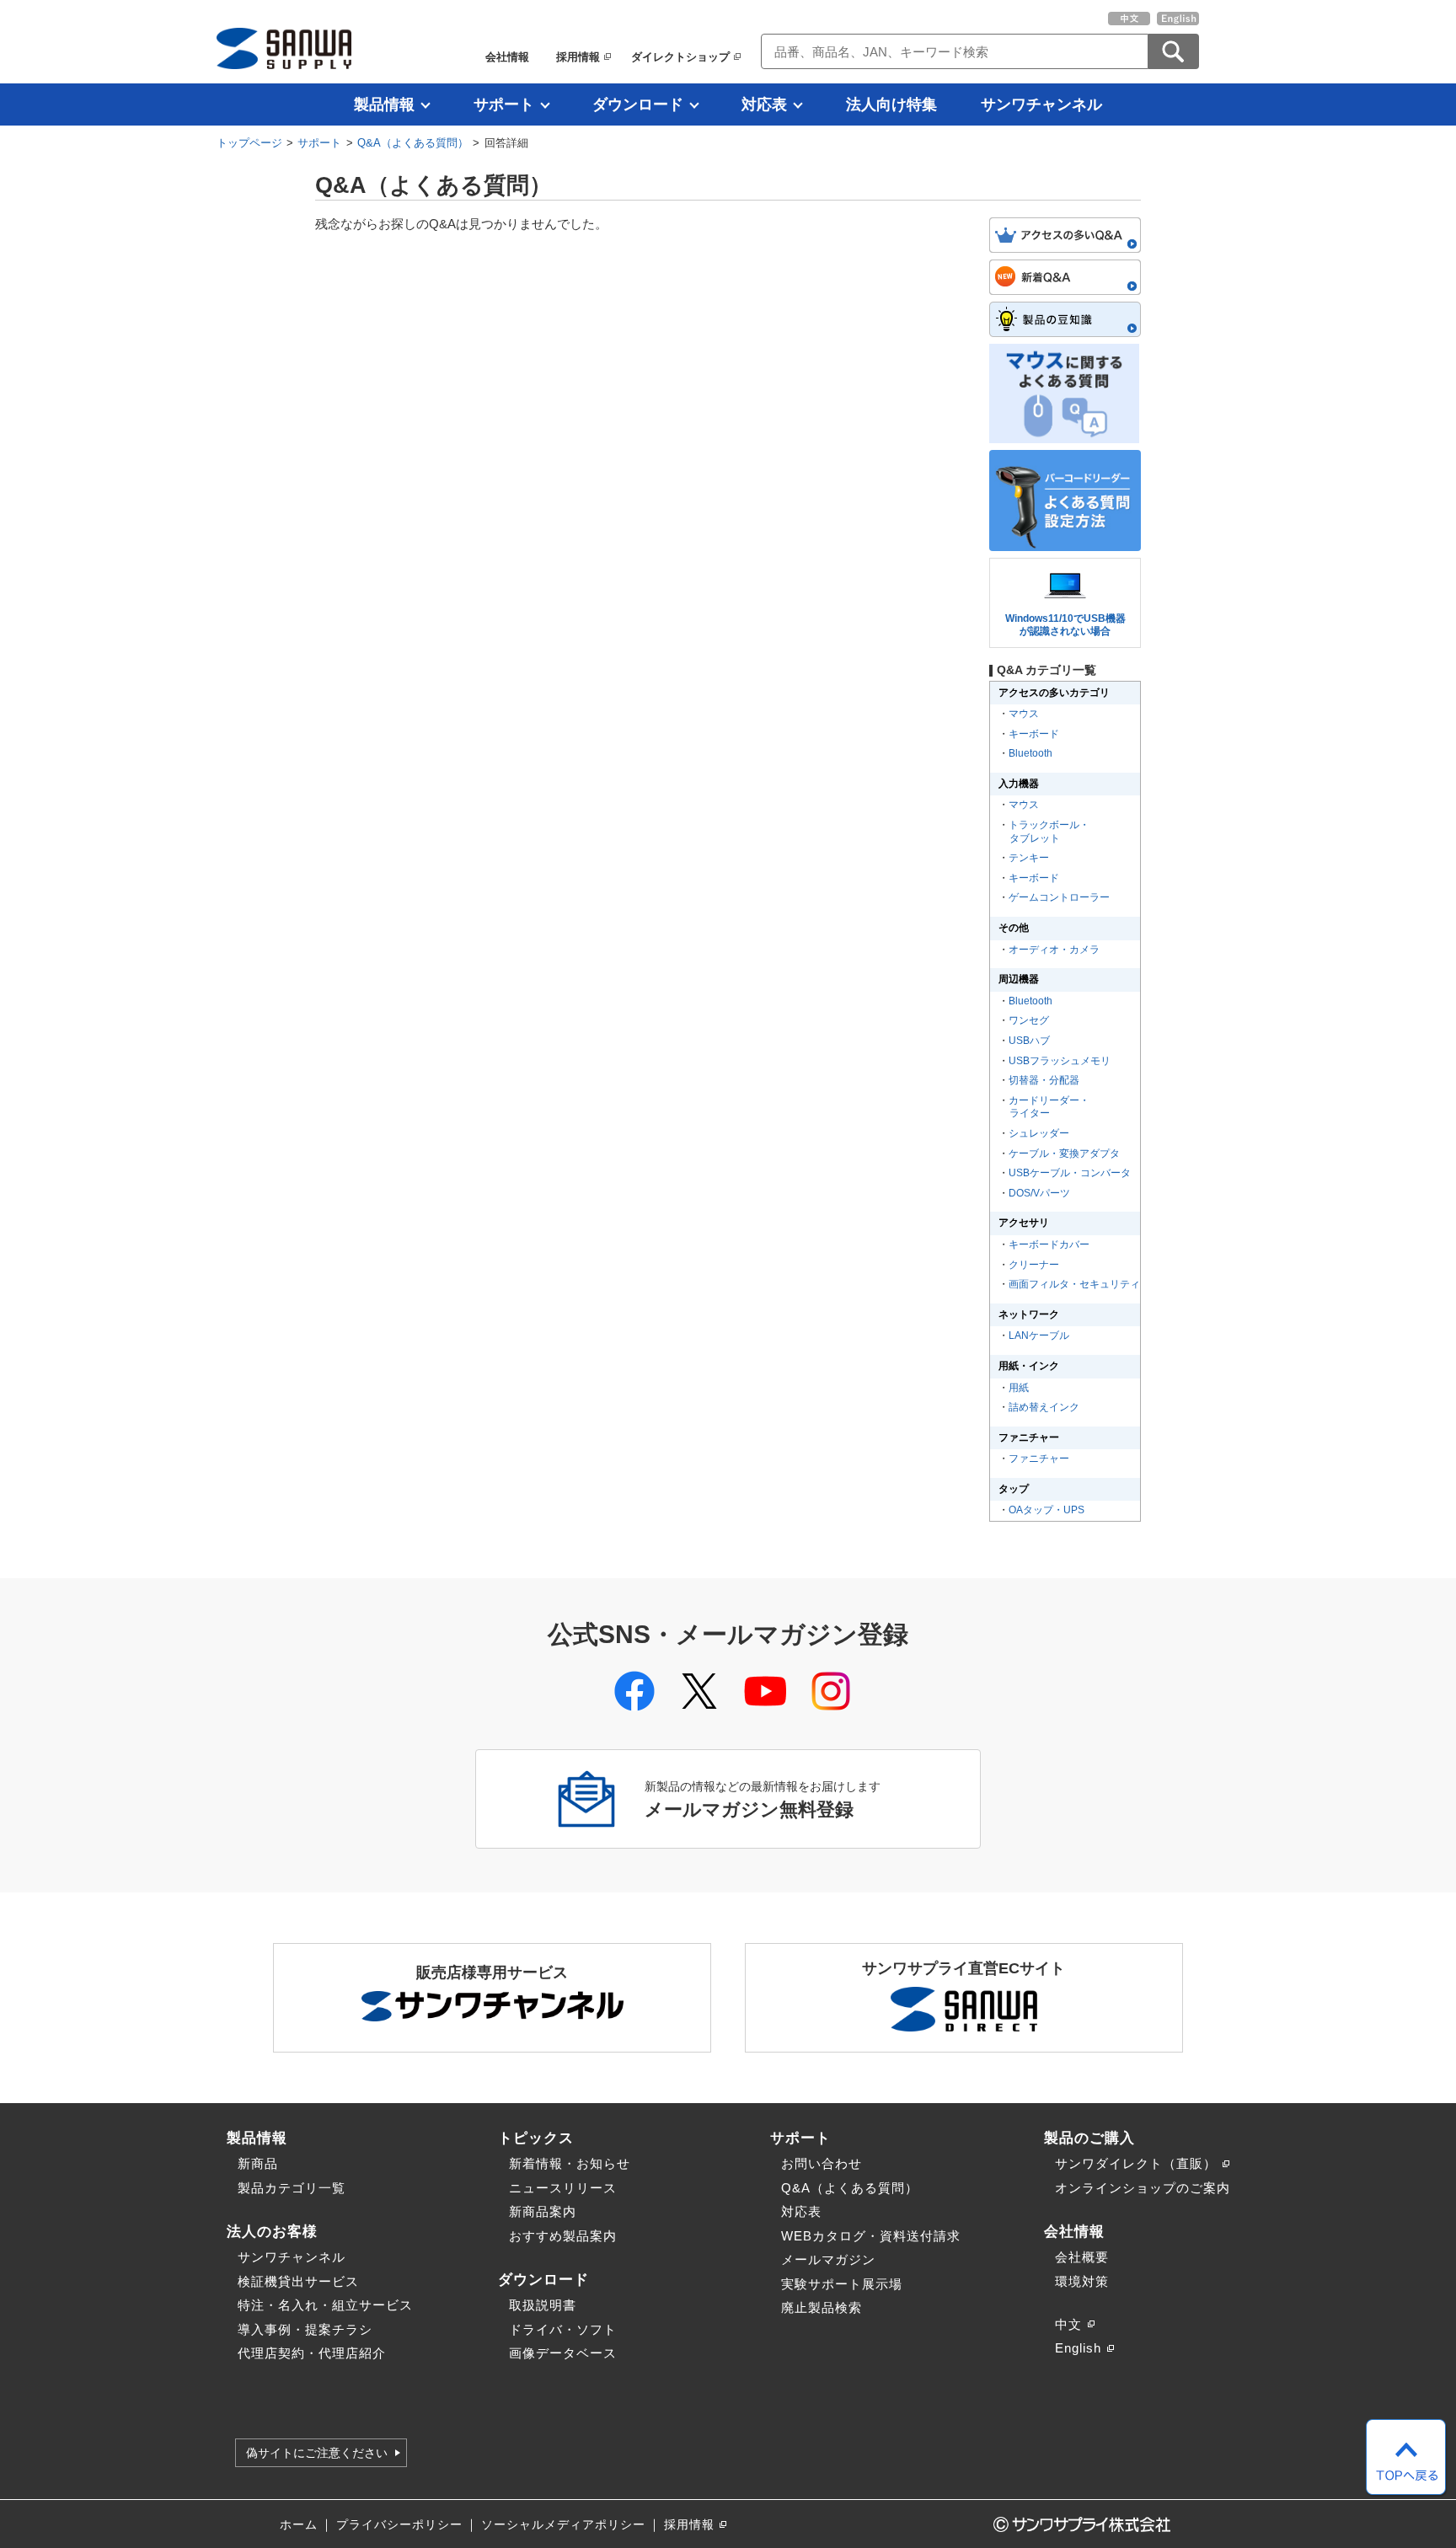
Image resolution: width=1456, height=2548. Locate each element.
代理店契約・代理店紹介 (312, 2353)
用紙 (1019, 1388)
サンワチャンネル (1041, 104)
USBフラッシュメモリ (1060, 1061)
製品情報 (384, 104)
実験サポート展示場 (842, 2284)
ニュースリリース (563, 2188)
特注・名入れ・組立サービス (325, 2305)
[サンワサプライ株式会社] (284, 48)
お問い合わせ (822, 2163)
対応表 (764, 104)
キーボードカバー (1049, 1245)
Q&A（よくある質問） (413, 143)
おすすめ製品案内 (563, 2236)
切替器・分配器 (1044, 1080)
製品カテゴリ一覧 (292, 2188)
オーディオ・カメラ (1054, 950)
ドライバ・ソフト (563, 2329)
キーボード (1034, 734)
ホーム (299, 2525)
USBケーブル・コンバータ (1070, 1173)
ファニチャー (1039, 1459)
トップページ (249, 143)
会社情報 (507, 57)
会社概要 (1082, 2257)
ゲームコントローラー (1059, 897)
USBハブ (1029, 1041)
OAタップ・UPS (1046, 1510)
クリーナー (1034, 1265)
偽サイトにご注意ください (317, 2453)
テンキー (1029, 858)
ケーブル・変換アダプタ (1064, 1154)
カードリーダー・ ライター (1048, 1107)
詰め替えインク (1044, 1407)
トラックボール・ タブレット (1048, 832)
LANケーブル (1039, 1336)
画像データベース (563, 2353)
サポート (504, 104)
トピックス (536, 2138)
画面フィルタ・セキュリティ (1074, 1284)
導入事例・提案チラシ (305, 2329)
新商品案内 (543, 2211)
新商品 (258, 2163)
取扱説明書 (543, 2305)
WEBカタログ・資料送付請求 (871, 2236)
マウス (1024, 714)
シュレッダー (1039, 1133)
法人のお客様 (272, 2231)
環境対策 (1082, 2281)
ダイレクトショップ (680, 57)
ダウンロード (638, 104)
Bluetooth (1030, 753)
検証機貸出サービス (298, 2281)
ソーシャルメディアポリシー (563, 2525)
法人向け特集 (891, 104)
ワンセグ (1029, 1020)
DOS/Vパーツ (1039, 1193)
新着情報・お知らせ (570, 2163)
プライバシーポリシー (399, 2525)
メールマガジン (828, 2259)
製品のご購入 (1089, 2138)
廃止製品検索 (822, 2307)
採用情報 (578, 57)
